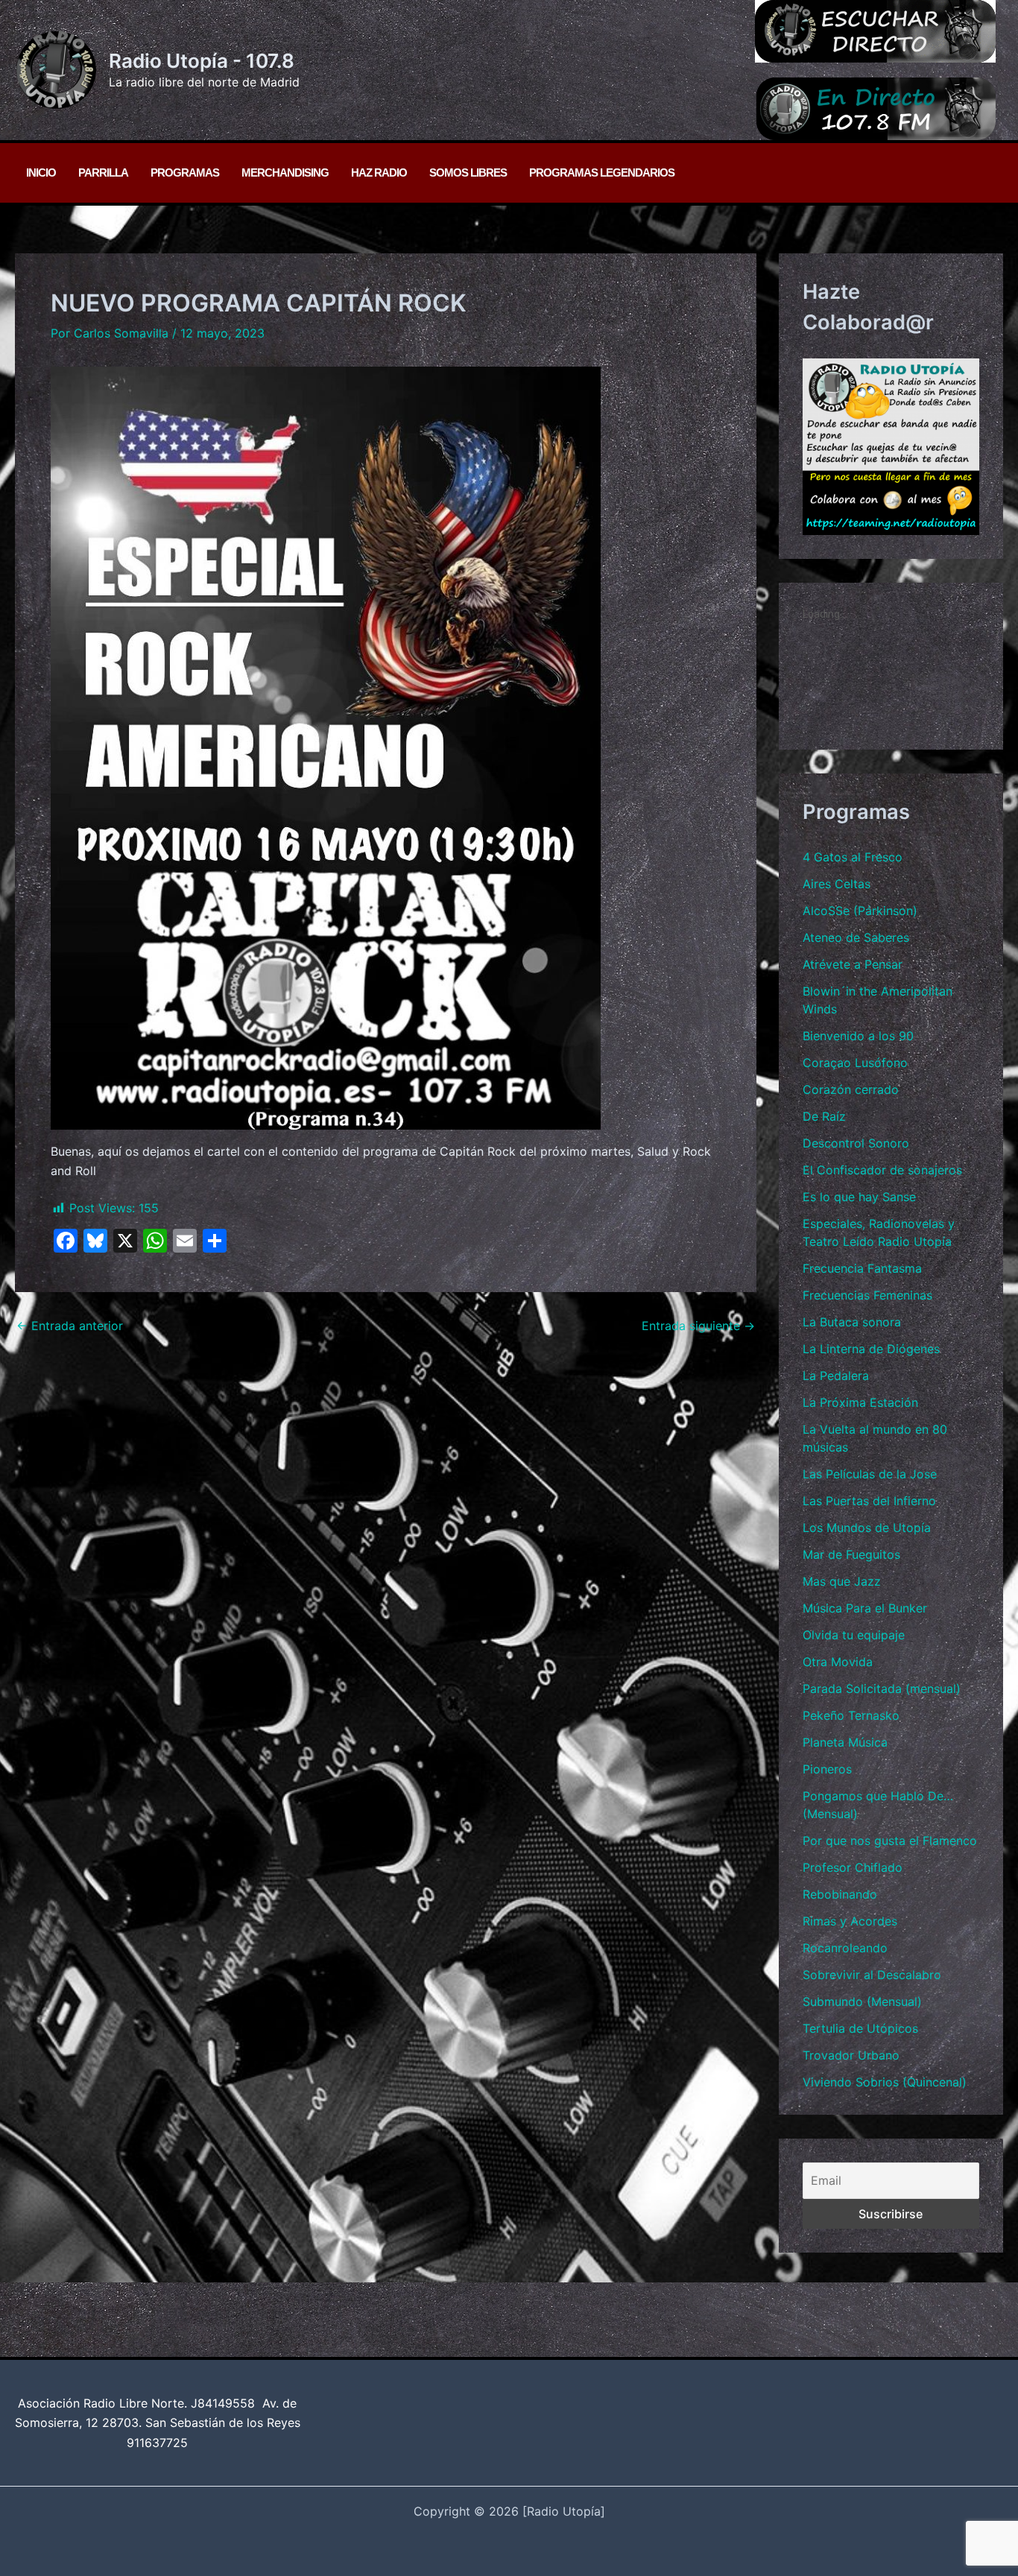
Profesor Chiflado (853, 1867)
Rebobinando (840, 1894)
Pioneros (827, 1769)
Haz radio (379, 173)
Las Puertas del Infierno (869, 1501)
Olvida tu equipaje (854, 1635)
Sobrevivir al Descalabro (872, 1975)
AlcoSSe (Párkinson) (860, 911)
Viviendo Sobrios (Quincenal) (885, 2082)
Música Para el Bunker (865, 1608)
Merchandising (285, 173)
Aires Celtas (837, 884)
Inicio (41, 173)
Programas (185, 173)
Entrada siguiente (698, 1326)
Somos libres (468, 173)
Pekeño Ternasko (851, 1715)
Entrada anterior (70, 1326)
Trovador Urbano (851, 2055)
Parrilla (103, 173)
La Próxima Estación (860, 1402)
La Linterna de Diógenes (871, 1349)
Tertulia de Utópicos (860, 2028)
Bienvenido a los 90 (858, 1036)
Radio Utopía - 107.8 (202, 61)
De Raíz (824, 1116)
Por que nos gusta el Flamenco (890, 1841)
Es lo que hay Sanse (859, 1197)
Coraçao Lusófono (855, 1063)
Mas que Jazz (842, 1581)
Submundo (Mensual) (862, 2001)
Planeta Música (845, 1742)
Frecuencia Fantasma (862, 1268)
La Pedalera (836, 1376)
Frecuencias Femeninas (867, 1295)
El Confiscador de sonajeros (882, 1170)
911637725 (157, 2443)
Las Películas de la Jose (870, 1474)
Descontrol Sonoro (856, 1143)
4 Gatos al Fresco (853, 857)
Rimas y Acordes (850, 1921)
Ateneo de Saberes (856, 937)
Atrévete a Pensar (853, 964)
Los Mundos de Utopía (867, 1528)
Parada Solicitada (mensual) (882, 1689)
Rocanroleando (845, 1948)
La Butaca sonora (852, 1322)
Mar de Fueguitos (851, 1554)
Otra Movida (838, 1662)
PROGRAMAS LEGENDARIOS (602, 173)
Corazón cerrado (851, 1089)
